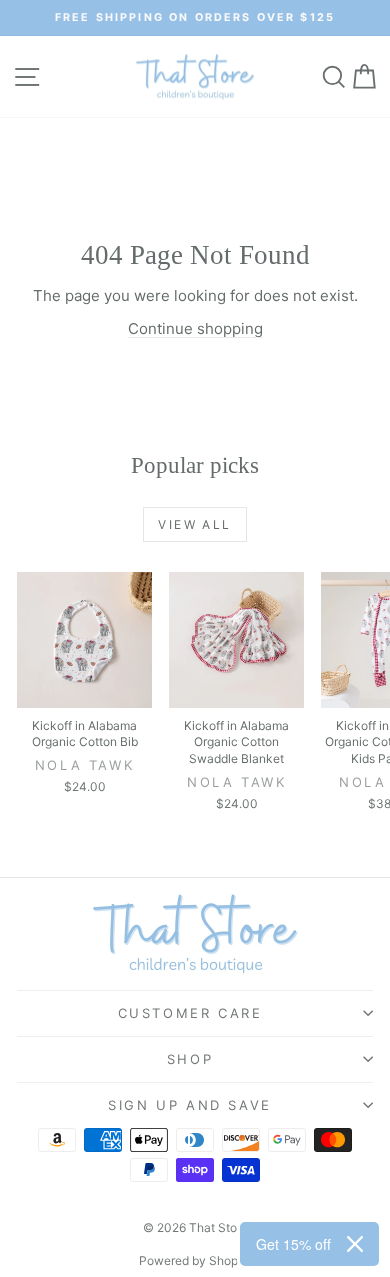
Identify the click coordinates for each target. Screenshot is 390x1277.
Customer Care (190, 1013)
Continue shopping (195, 328)
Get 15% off (293, 1244)
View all (194, 524)
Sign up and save (190, 1105)
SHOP (190, 1059)
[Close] (355, 1244)
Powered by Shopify (195, 1260)
